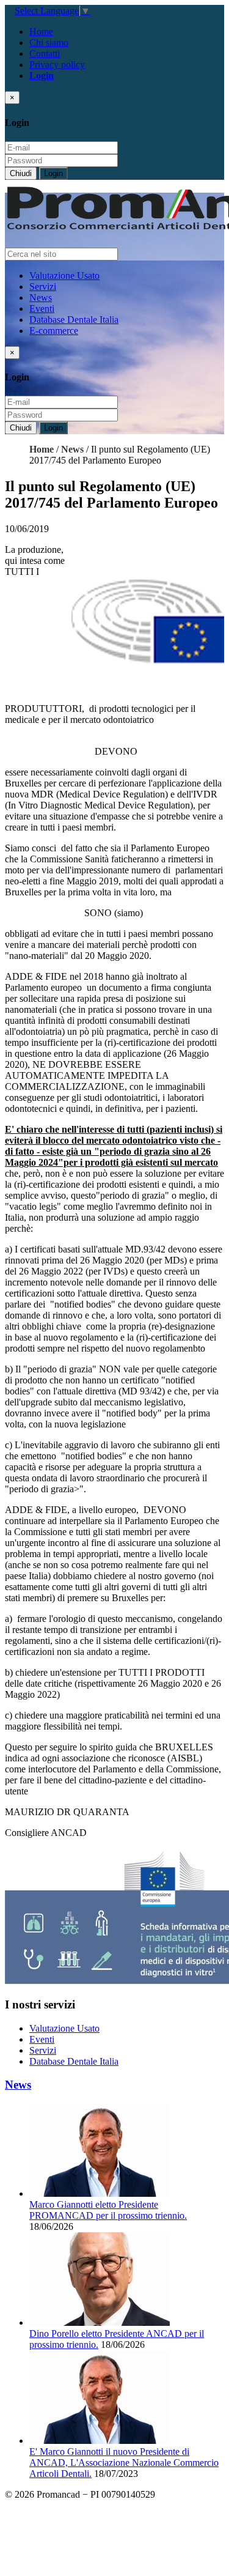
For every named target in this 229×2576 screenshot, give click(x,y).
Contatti (45, 54)
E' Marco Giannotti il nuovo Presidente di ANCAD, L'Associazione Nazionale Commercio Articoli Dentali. (124, 2463)
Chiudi (21, 173)
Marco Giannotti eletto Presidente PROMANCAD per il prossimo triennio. (108, 2210)
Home (41, 31)
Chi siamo (49, 43)
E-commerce (54, 331)
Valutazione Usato (64, 276)
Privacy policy (57, 65)
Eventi (42, 309)
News (41, 298)
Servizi (43, 287)
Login (53, 173)
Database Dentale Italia (74, 320)
